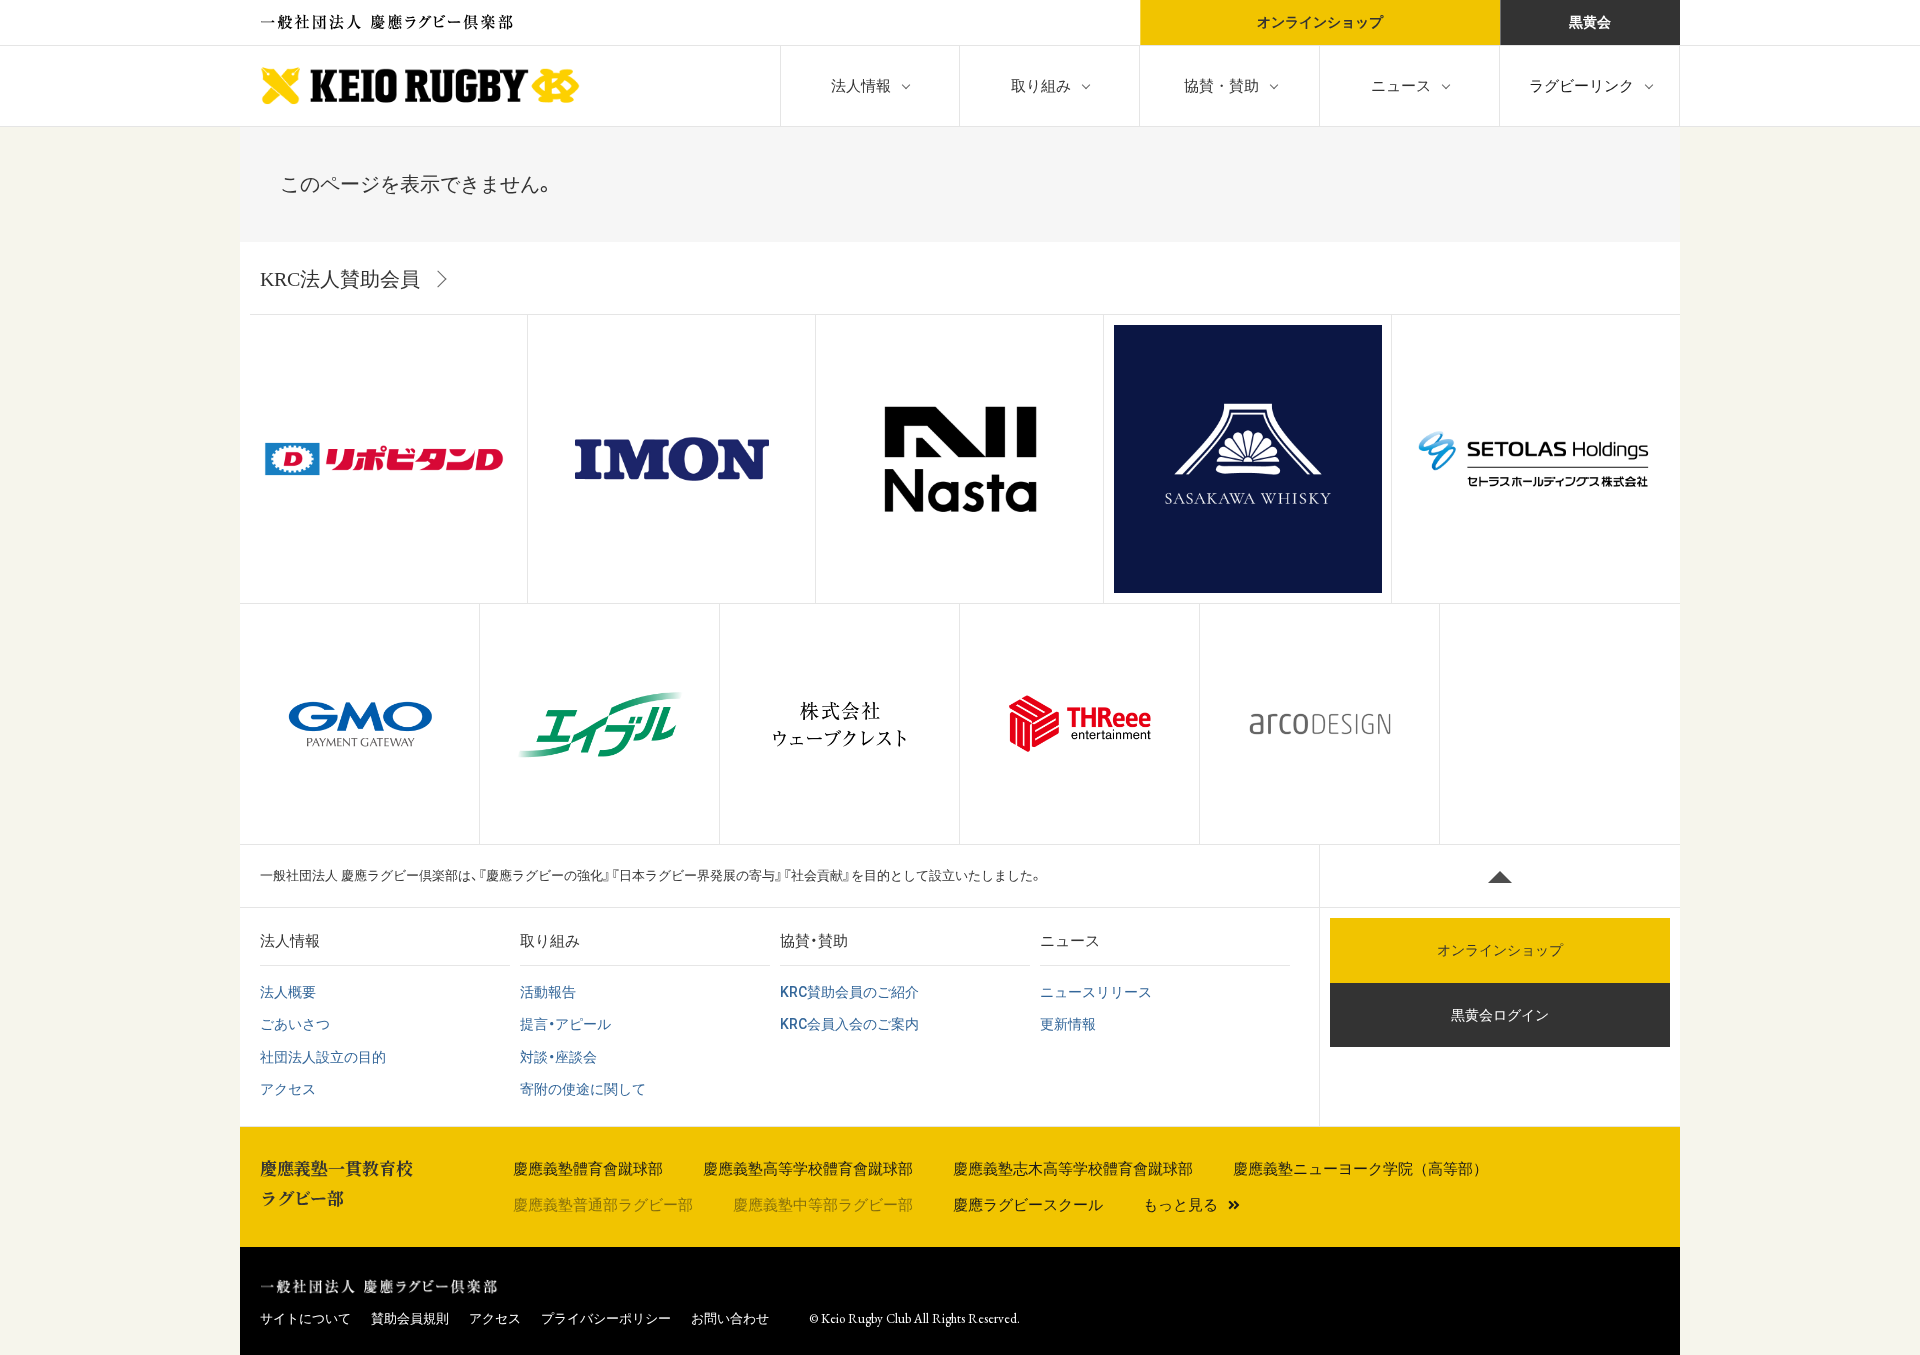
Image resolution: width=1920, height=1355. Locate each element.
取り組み (1041, 86)
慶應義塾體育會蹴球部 (588, 1169)
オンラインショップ (1320, 22)
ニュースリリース (1096, 992)
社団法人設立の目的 (323, 1057)
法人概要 (288, 992)
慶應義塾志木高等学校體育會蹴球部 (1073, 1169)
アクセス (288, 1089)
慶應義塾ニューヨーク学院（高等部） (1360, 1169)
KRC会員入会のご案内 (849, 1024)
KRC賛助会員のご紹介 (849, 992)
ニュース (1401, 86)
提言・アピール (565, 1024)
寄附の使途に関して (583, 1089)
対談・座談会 (558, 1057)
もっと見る (1180, 1205)
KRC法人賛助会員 (340, 279)
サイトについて (305, 1318)
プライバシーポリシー (606, 1318)
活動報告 (548, 992)
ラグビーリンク (1581, 86)
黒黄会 (1590, 22)
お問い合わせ (730, 1318)
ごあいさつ (295, 1024)
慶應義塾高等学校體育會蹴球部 (808, 1169)
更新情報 (1068, 1024)
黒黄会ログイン (1500, 1015)
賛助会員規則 (410, 1318)
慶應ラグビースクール (1028, 1205)
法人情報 (861, 86)
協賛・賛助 (1221, 86)
